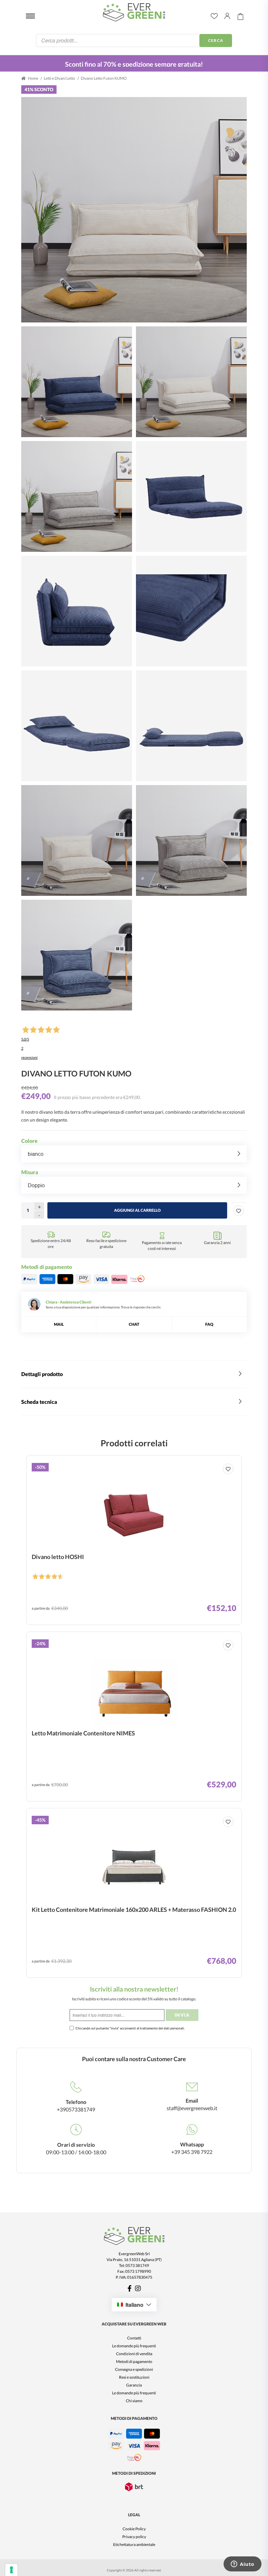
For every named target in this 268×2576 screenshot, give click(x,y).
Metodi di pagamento (134, 2362)
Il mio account (227, 16)
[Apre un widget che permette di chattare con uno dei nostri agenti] (243, 2565)
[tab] (134, 1374)
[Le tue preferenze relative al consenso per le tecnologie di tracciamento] (11, 2570)
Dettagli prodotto (42, 1374)
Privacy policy (134, 2537)
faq (209, 1324)
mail (59, 1324)
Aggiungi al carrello (137, 1210)
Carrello (241, 16)
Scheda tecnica (39, 1402)
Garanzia (134, 2385)
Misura (30, 1172)
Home (33, 78)
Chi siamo (134, 2401)
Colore (29, 1141)
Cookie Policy (134, 2529)
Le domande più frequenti (134, 2346)
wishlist (214, 16)
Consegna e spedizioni (134, 2369)
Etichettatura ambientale (134, 2544)
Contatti (134, 2338)
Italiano (134, 2305)
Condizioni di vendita (134, 2354)
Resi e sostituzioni (134, 2377)
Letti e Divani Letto (59, 78)
